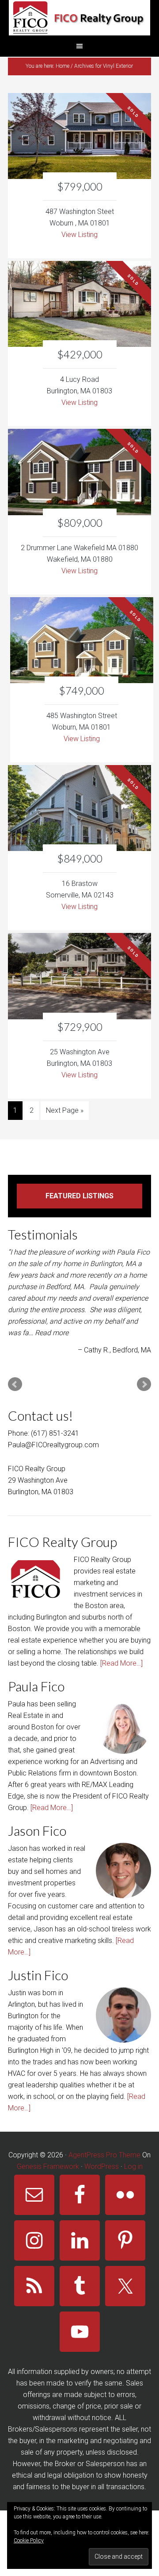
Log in (133, 2166)
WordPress (102, 2166)
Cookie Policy (29, 2541)
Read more (52, 1333)
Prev (15, 1384)
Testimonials (43, 1234)
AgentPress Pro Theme (104, 2155)
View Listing (79, 235)
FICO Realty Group (79, 18)
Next (144, 1384)
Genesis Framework (48, 2166)
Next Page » (65, 1110)
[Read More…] (121, 1663)
